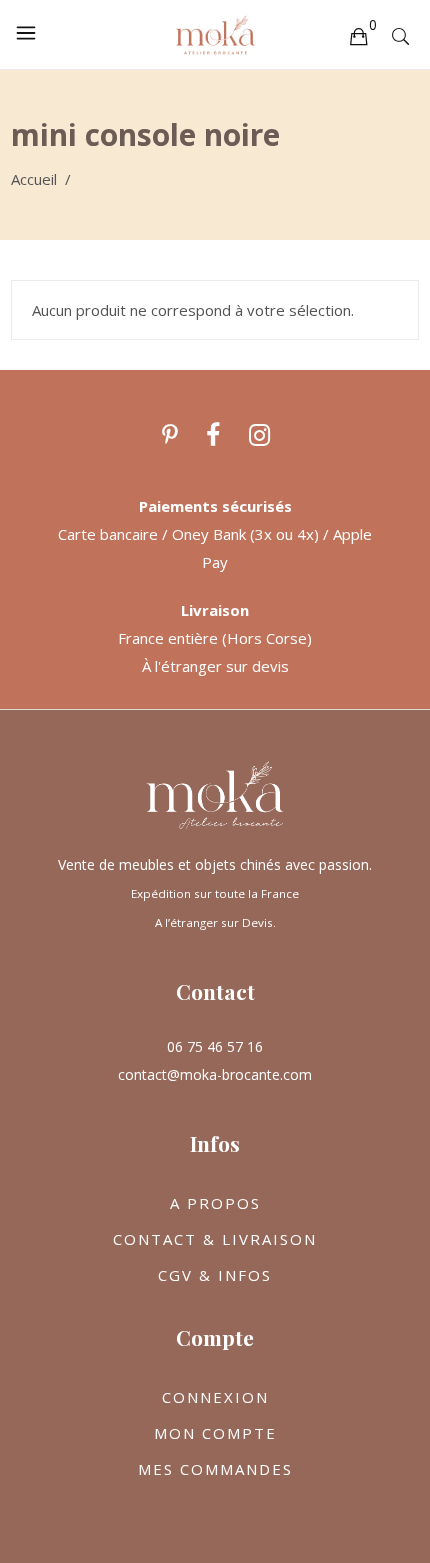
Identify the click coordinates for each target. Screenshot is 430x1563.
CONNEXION (215, 1397)
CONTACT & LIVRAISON (215, 1239)
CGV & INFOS (215, 1275)
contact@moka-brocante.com (215, 1074)
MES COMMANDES (215, 1469)
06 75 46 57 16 (215, 1046)
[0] (358, 35)
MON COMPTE (215, 1433)
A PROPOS (215, 1203)
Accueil (34, 179)
